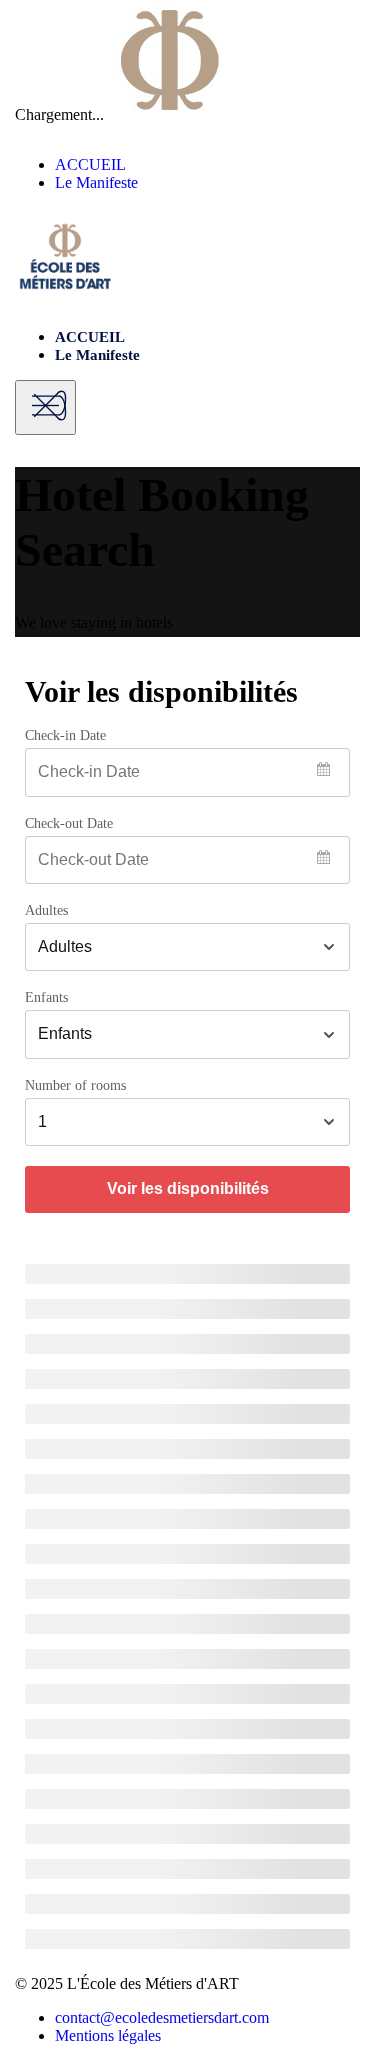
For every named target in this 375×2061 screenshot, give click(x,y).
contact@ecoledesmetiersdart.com (162, 2017)
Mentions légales (108, 2035)
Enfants (46, 998)
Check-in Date (65, 736)
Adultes (46, 911)
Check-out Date (69, 824)
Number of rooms (75, 1086)
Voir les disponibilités (188, 1188)
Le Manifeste (96, 182)
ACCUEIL (90, 164)
